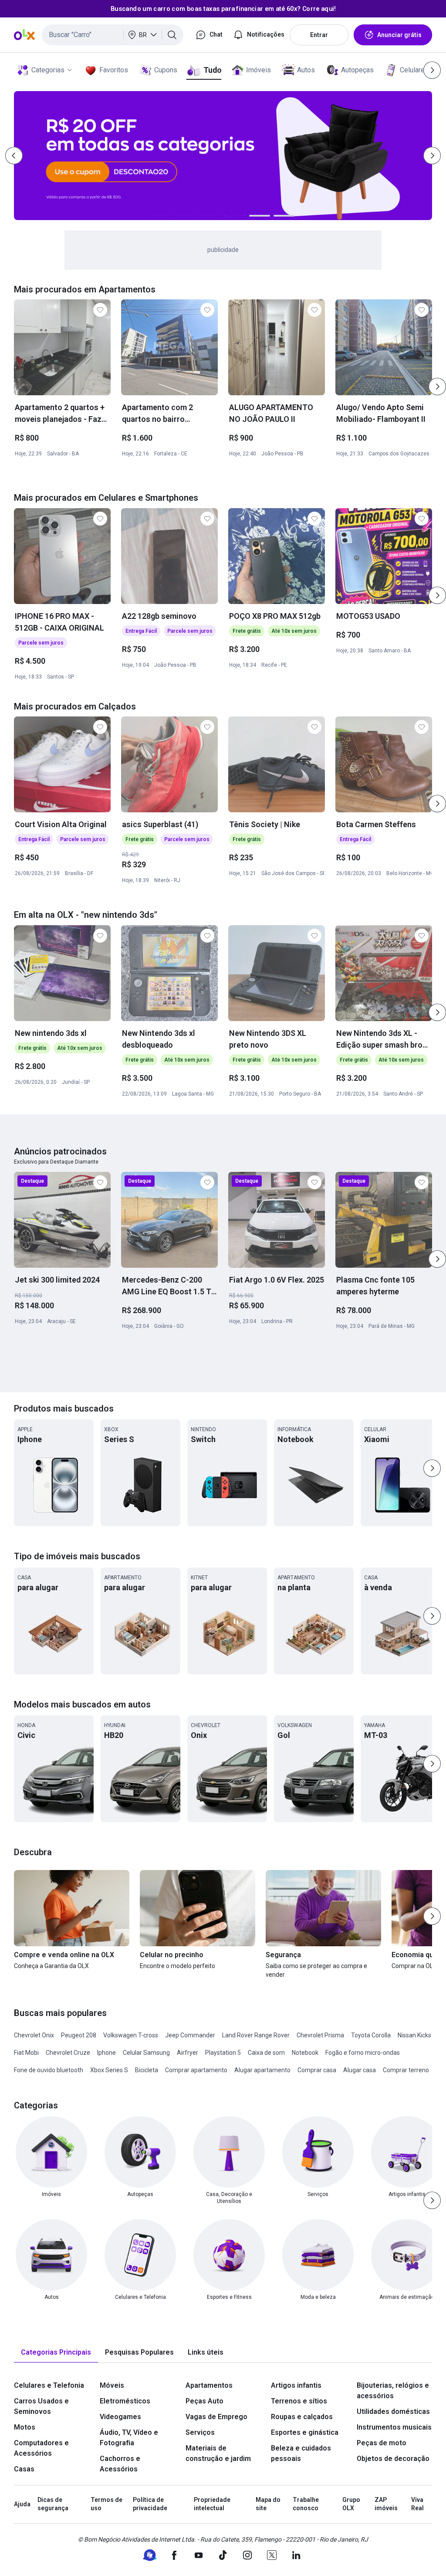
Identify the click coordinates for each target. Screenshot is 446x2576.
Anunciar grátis (399, 35)
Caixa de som (266, 2053)
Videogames (120, 2417)
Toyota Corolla (371, 2035)
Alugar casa (360, 2070)
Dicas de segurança (53, 2504)
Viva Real (417, 2504)
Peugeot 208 (79, 2035)
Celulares (414, 70)
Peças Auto (204, 2401)
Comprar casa (317, 2070)
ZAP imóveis (386, 2504)
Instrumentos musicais (394, 2427)
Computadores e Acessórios (41, 2448)
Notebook (305, 2053)
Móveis (112, 2385)
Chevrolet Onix (34, 2035)
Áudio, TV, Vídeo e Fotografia (129, 2438)
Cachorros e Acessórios (120, 2464)
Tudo (212, 70)
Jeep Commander (190, 2035)
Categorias (48, 70)
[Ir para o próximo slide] (437, 387)
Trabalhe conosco (306, 2504)
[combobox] (113, 35)
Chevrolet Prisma (320, 2035)
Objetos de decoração (393, 2459)
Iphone (106, 2053)
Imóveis (258, 70)
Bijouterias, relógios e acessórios (393, 2391)
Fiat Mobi (26, 2053)
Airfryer (188, 2053)
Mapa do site (268, 2504)
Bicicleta (147, 2070)
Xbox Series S (109, 2070)
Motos (25, 2427)
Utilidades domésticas (393, 2411)
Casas (24, 2469)
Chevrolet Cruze (68, 2053)
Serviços (200, 2432)
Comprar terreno (406, 2070)
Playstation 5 (223, 2053)
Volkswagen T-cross (131, 2035)
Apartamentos (209, 2385)
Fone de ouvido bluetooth (49, 2070)
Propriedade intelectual (212, 2504)
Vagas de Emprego (216, 2417)
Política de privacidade (150, 2504)
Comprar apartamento (196, 2070)
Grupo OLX (351, 2504)
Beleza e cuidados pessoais (301, 2453)
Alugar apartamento (262, 2070)
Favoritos (114, 70)
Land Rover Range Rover (256, 2035)
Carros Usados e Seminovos (41, 2406)
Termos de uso (106, 2504)
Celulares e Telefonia (49, 2385)
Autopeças (357, 70)
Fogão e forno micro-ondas (363, 2053)
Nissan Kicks (414, 2035)
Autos (306, 70)
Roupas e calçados (302, 2417)
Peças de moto (382, 2443)
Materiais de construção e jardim (218, 2453)
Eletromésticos (125, 2401)
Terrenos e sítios (299, 2401)
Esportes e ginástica (305, 2432)
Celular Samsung (146, 2053)
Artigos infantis (296, 2385)
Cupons (166, 70)
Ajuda (22, 2504)
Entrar (319, 35)
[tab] (56, 2353)
